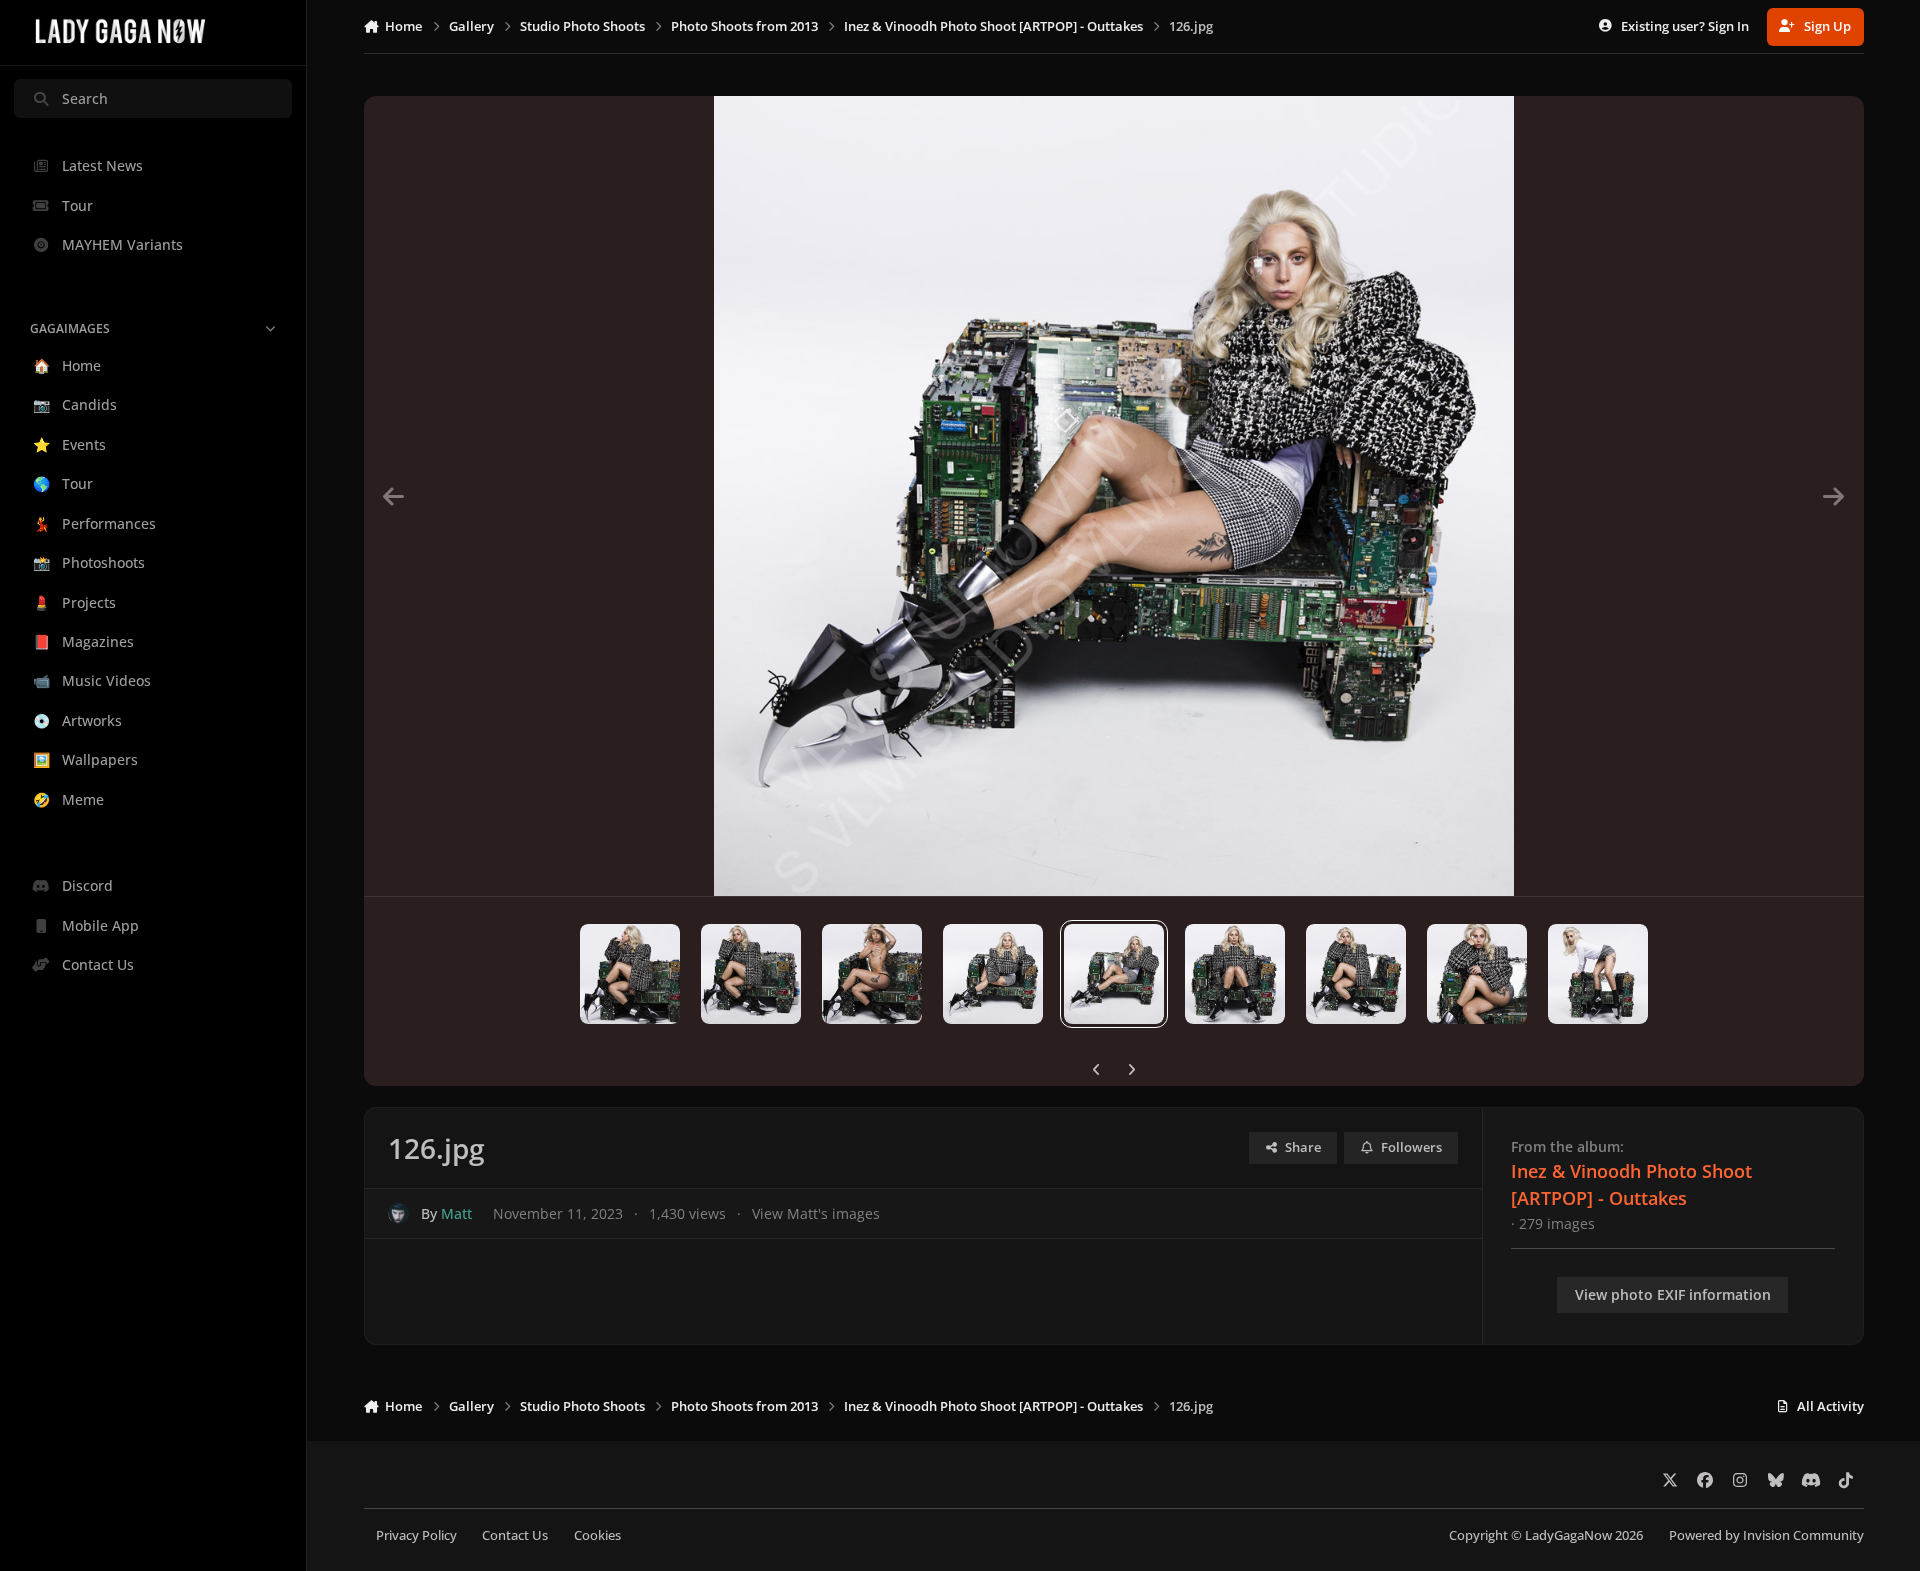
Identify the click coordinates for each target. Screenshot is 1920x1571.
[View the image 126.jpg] (1114, 974)
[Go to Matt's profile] (398, 1213)
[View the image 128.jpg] (1356, 974)
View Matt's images (816, 1213)
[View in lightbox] (1114, 496)
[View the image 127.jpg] (1235, 974)
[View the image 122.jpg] (630, 974)
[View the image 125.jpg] (993, 974)
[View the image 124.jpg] (872, 974)
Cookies (597, 1535)
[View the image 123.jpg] (751, 974)
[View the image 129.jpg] (1477, 974)
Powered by (1766, 1535)
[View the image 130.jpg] (1598, 974)
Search (85, 98)
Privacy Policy (416, 1535)
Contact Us (515, 1535)
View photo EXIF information (1673, 1294)
